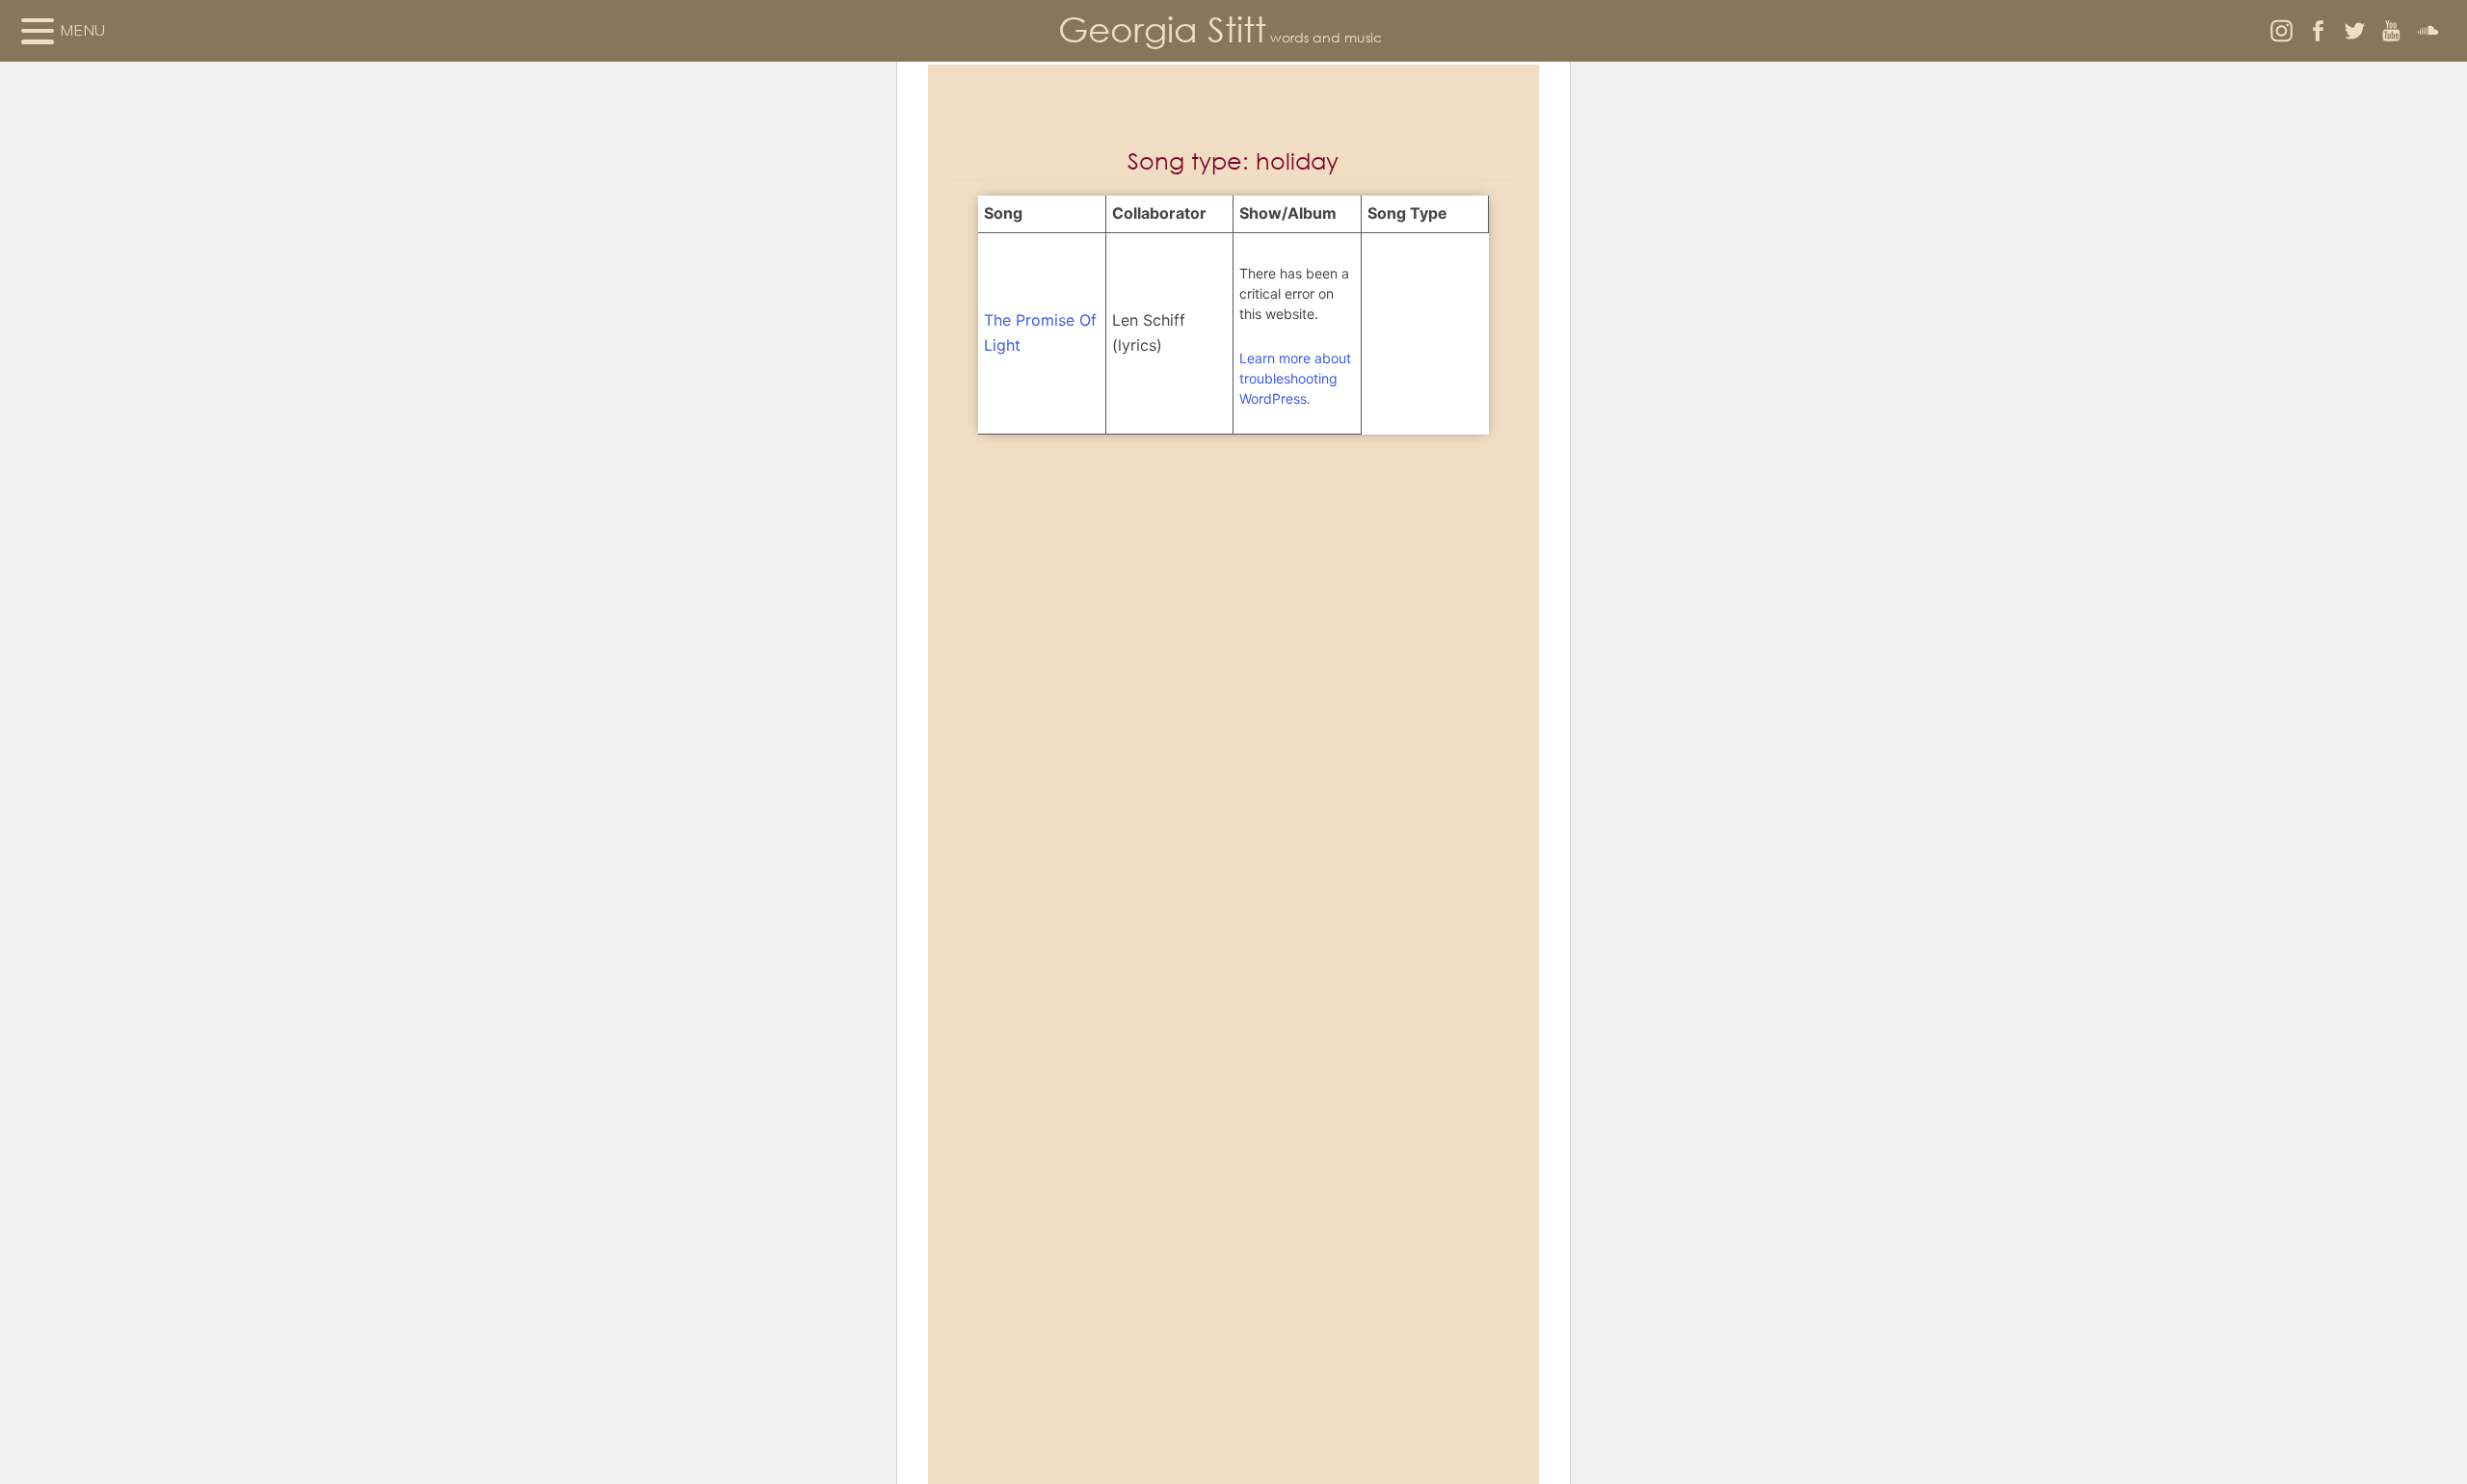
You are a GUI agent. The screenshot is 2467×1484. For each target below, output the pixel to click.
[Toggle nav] (38, 31)
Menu (82, 30)
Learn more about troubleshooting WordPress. (1295, 378)
